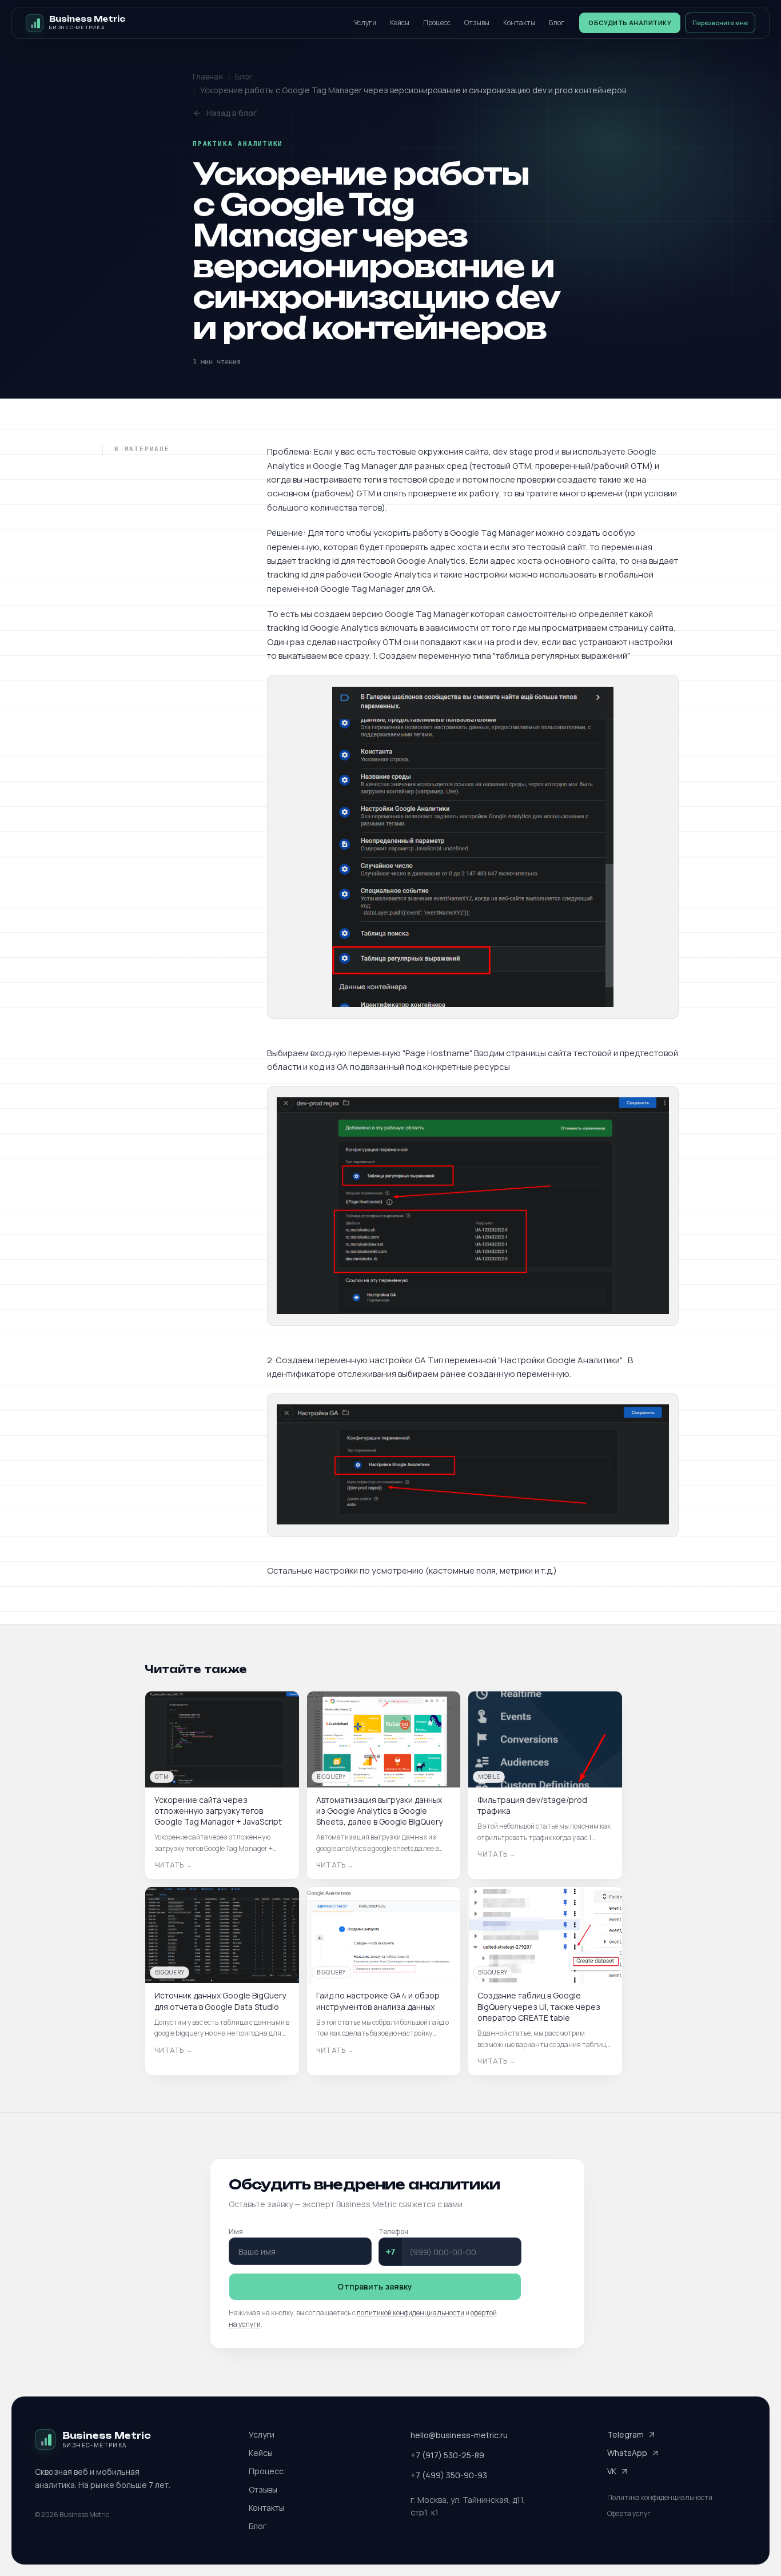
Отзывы (477, 23)
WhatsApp (627, 2453)
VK (612, 2471)
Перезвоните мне (720, 23)
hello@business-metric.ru (459, 2435)
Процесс (437, 23)
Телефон (393, 2231)
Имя (236, 2231)
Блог (557, 23)
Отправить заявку (375, 2286)
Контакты (519, 23)
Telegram (625, 2434)
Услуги (365, 23)
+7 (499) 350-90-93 (449, 2475)
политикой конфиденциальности (411, 2313)
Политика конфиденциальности (660, 2498)
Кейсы (400, 23)
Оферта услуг (629, 2514)
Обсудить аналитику (630, 23)
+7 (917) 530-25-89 (447, 2455)
